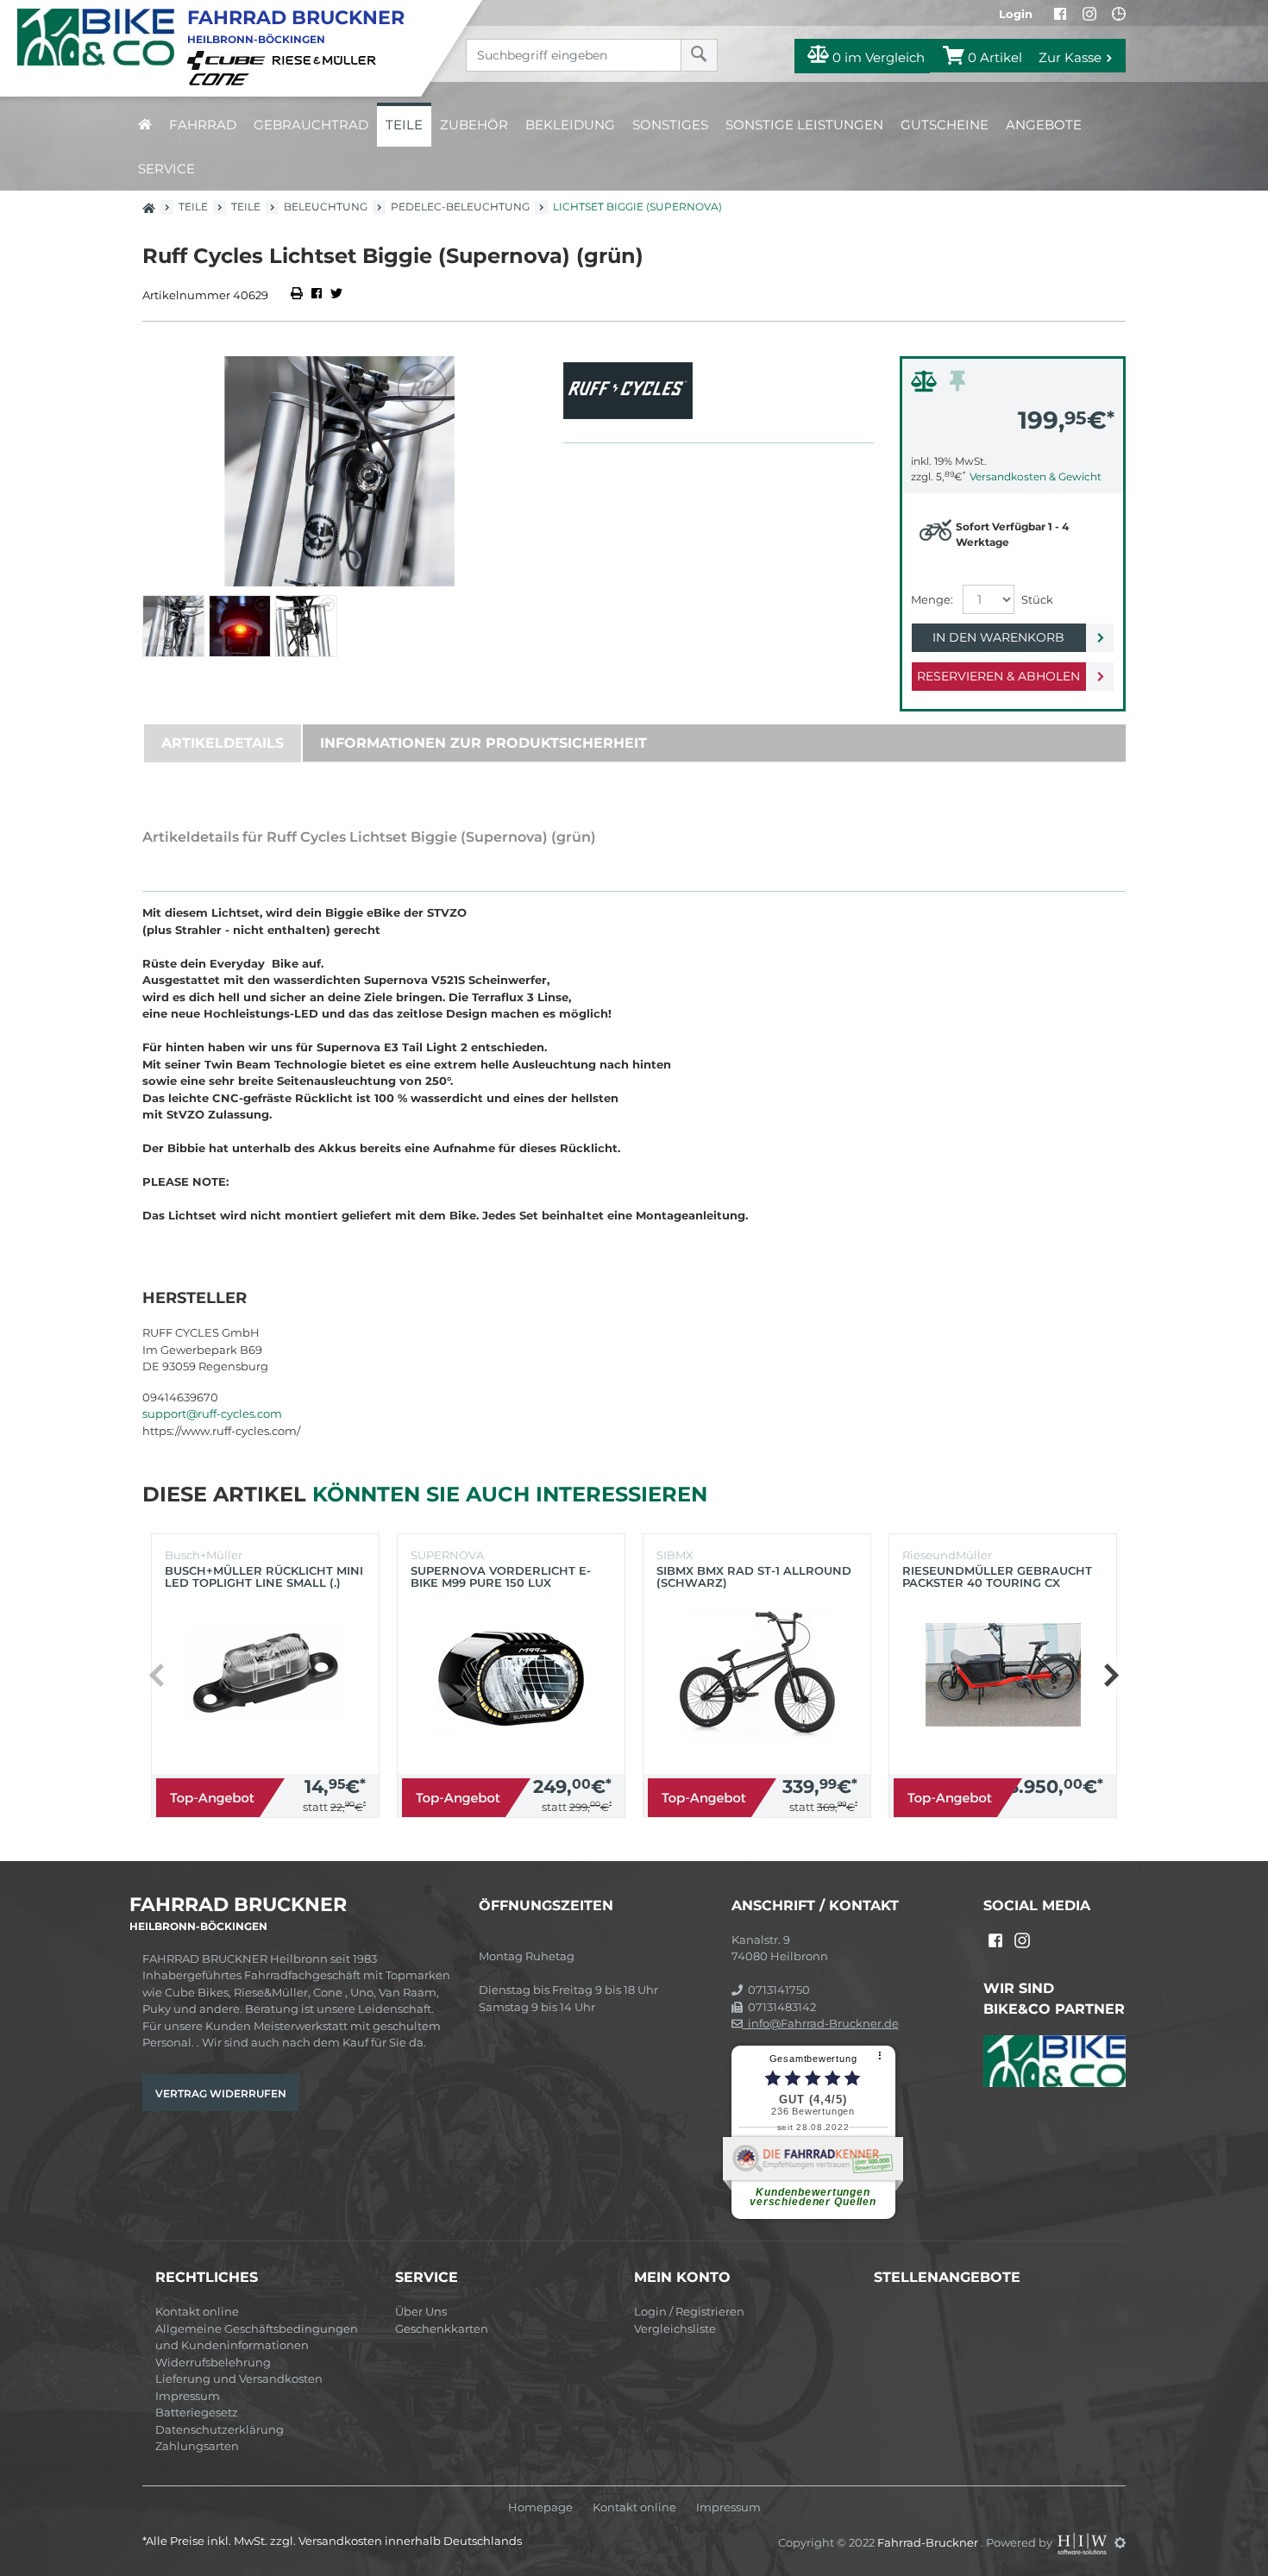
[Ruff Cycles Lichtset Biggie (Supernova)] (340, 471)
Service (166, 169)
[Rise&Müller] (327, 60)
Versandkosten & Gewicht (1036, 476)
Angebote (1044, 125)
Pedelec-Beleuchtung (460, 207)
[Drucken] (298, 295)
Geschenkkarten (442, 2328)
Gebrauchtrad (311, 125)
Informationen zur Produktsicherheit (483, 743)
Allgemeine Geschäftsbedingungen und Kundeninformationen (257, 2337)
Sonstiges (670, 125)
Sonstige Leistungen (804, 125)
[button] (1111, 1676)
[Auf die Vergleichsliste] (926, 385)
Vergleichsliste (675, 2328)
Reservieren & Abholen (998, 676)
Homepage (540, 2507)
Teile (404, 125)
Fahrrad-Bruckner (929, 2542)
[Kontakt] (1119, 14)
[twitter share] (336, 295)
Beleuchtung (326, 207)
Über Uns (421, 2311)
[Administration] (1120, 2542)
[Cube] (229, 60)
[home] (145, 125)
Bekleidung (570, 125)
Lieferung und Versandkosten (239, 2379)
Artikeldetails (223, 743)
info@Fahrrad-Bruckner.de (821, 2023)
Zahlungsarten (197, 2446)
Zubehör (474, 125)
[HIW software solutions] (1083, 2542)
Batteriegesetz (197, 2412)
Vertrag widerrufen (221, 2093)
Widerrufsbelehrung (213, 2362)
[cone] (222, 78)
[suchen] (699, 55)
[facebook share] (317, 295)
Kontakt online (197, 2311)
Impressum (188, 2396)
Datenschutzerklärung (220, 2429)
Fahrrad (203, 125)
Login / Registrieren (689, 2311)
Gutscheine (945, 125)
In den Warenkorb (998, 637)
